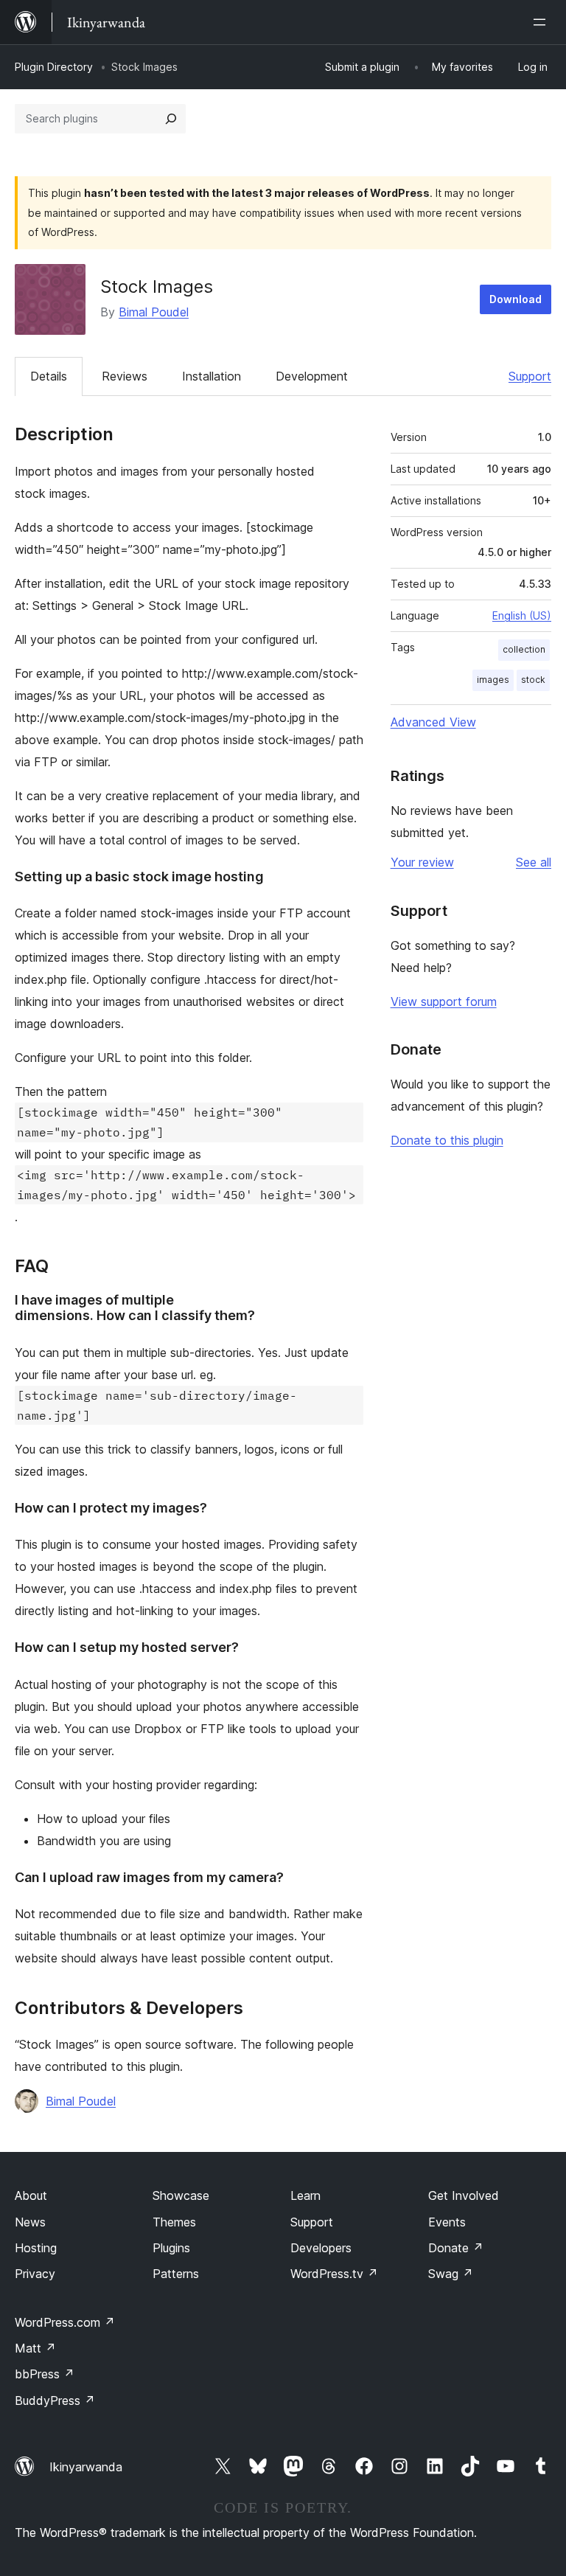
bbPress (45, 2374)
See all (534, 862)
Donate (456, 2248)
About (31, 2195)
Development (312, 376)
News (30, 2222)
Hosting (36, 2248)
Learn (305, 2195)
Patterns (176, 2274)
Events (447, 2222)
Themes (174, 2222)
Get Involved (464, 2195)
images (493, 680)
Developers (321, 2248)
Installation (212, 376)
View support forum (444, 1001)
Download (516, 299)
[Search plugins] (171, 119)
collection (524, 649)
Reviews (125, 376)
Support (530, 376)
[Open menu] (542, 22)
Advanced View (433, 722)
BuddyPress (55, 2400)
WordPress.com (65, 2322)
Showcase (181, 2195)
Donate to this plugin (447, 1140)
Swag (451, 2274)
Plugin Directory (54, 67)
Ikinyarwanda (86, 2467)
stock (533, 680)
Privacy (35, 2274)
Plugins (171, 2248)
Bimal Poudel (154, 312)
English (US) (522, 615)
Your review (422, 862)
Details (49, 376)
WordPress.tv (334, 2274)
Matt (35, 2348)
